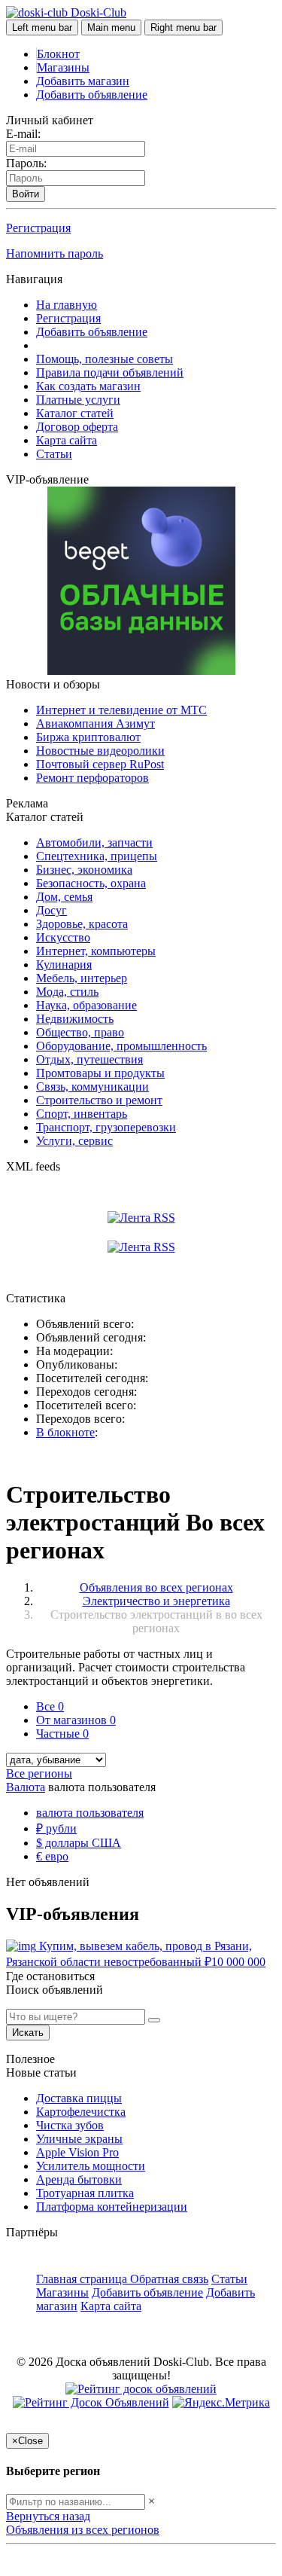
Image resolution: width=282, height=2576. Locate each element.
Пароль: (26, 163)
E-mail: (23, 134)
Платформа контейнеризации (112, 2207)
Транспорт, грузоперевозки (106, 1127)
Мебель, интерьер (82, 978)
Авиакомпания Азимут (96, 723)
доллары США (79, 1843)
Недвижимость (75, 1019)
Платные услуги (78, 400)
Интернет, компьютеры (96, 951)
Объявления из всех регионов (83, 2530)
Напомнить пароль (55, 253)
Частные (62, 1734)
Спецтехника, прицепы (97, 856)
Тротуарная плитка (85, 2193)
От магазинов (76, 1720)
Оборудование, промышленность (121, 1046)
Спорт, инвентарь (82, 1114)
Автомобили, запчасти (94, 842)
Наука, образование (86, 1005)
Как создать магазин (88, 386)
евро (52, 1856)
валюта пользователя (90, 1813)
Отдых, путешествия (89, 1059)
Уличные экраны (79, 2139)
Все (50, 1706)
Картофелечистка (81, 2112)
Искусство (63, 937)
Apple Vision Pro (77, 2152)
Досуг (52, 910)
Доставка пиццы (79, 2098)
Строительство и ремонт (99, 1100)
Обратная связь (169, 2279)
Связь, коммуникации (92, 1087)
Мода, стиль (67, 992)
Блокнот (58, 54)
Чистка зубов (70, 2125)
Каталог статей (75, 413)
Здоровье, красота (82, 924)
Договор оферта (77, 427)
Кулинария (64, 964)
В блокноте (65, 1432)
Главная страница (83, 2279)
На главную (67, 305)
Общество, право (80, 1032)
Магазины (63, 67)
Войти (26, 194)
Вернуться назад (48, 2516)
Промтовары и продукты (100, 1073)
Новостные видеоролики (100, 751)
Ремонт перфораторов (92, 778)
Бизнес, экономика (84, 870)
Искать (28, 2033)
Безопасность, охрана (91, 883)
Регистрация (38, 228)
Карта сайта (67, 440)
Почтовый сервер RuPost (100, 764)
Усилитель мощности (91, 2166)
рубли (56, 1828)
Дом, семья (64, 897)
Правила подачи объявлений (110, 372)
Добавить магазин (83, 81)
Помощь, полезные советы (105, 359)
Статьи (54, 454)
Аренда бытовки (79, 2179)
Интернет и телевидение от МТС (121, 710)
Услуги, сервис (74, 1141)
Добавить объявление (92, 95)
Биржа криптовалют (88, 737)
